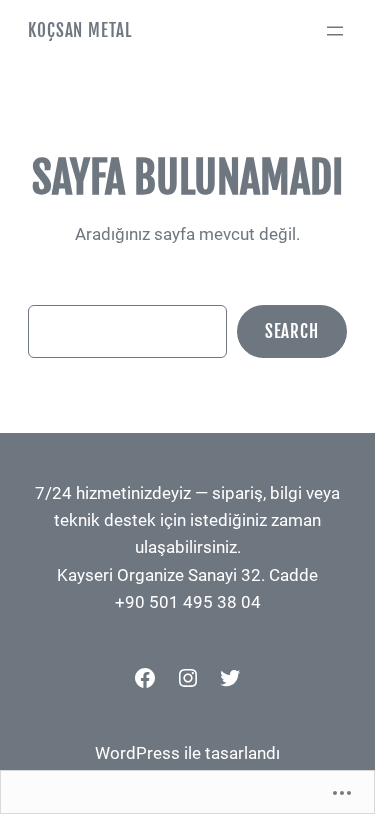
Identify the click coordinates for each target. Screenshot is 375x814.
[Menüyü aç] (335, 31)
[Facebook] (145, 678)
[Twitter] (230, 678)
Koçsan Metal (79, 30)
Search (292, 331)
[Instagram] (188, 678)
